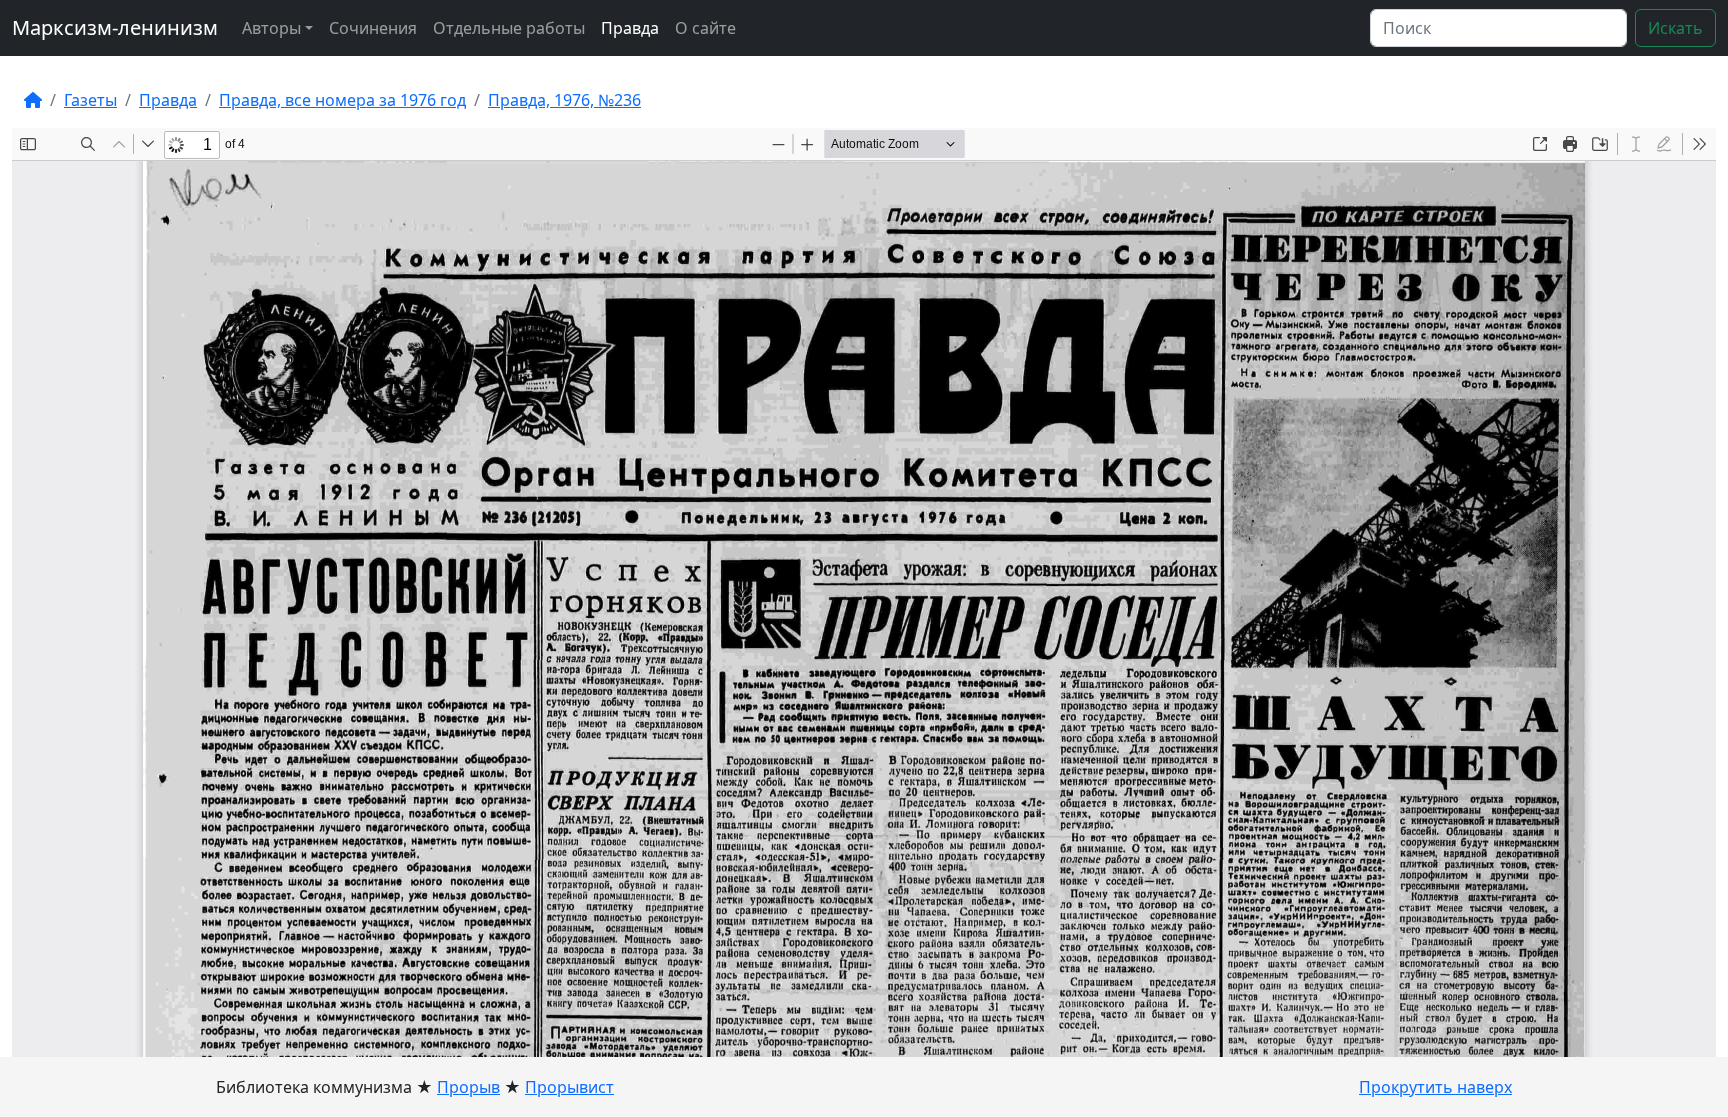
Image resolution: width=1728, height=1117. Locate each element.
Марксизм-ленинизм (115, 27)
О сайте (705, 28)
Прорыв (468, 1087)
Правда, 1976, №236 (564, 100)
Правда (630, 28)
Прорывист (569, 1087)
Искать (1675, 28)
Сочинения (373, 28)
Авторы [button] (271, 28)
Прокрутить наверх (1435, 1087)
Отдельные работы (509, 28)
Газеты (90, 100)
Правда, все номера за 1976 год (342, 100)
